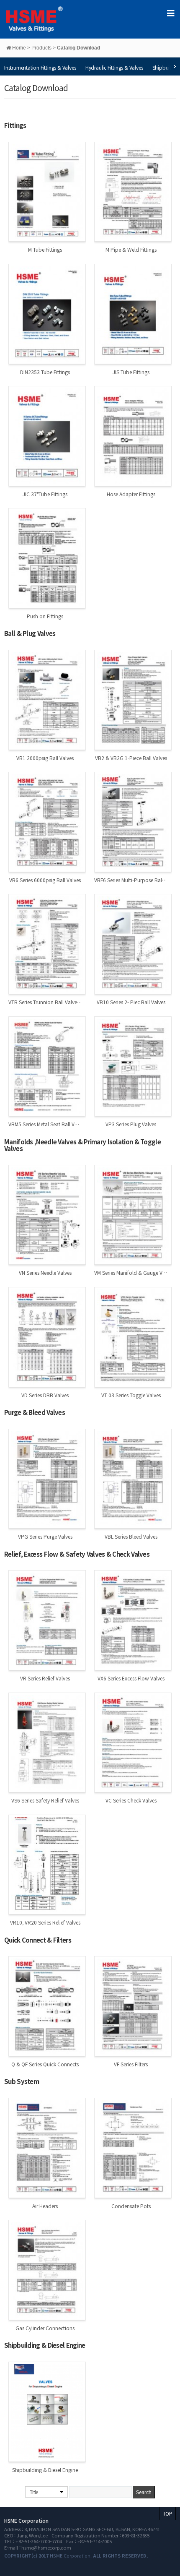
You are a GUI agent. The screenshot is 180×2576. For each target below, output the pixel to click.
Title (34, 2492)
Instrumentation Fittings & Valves (40, 67)
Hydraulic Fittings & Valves (114, 67)
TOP (167, 2513)
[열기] (170, 13)
